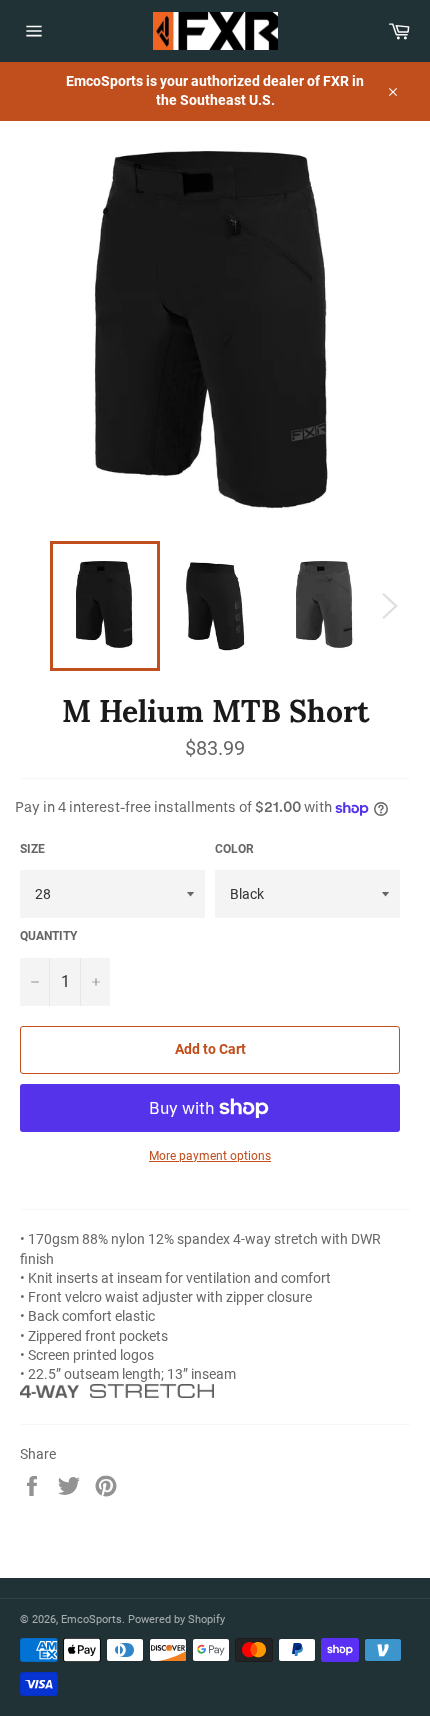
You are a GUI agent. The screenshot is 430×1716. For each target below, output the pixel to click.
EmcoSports (91, 1619)
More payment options (210, 1156)
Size (32, 849)
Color (234, 849)
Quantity (48, 936)
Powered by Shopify (176, 1619)
